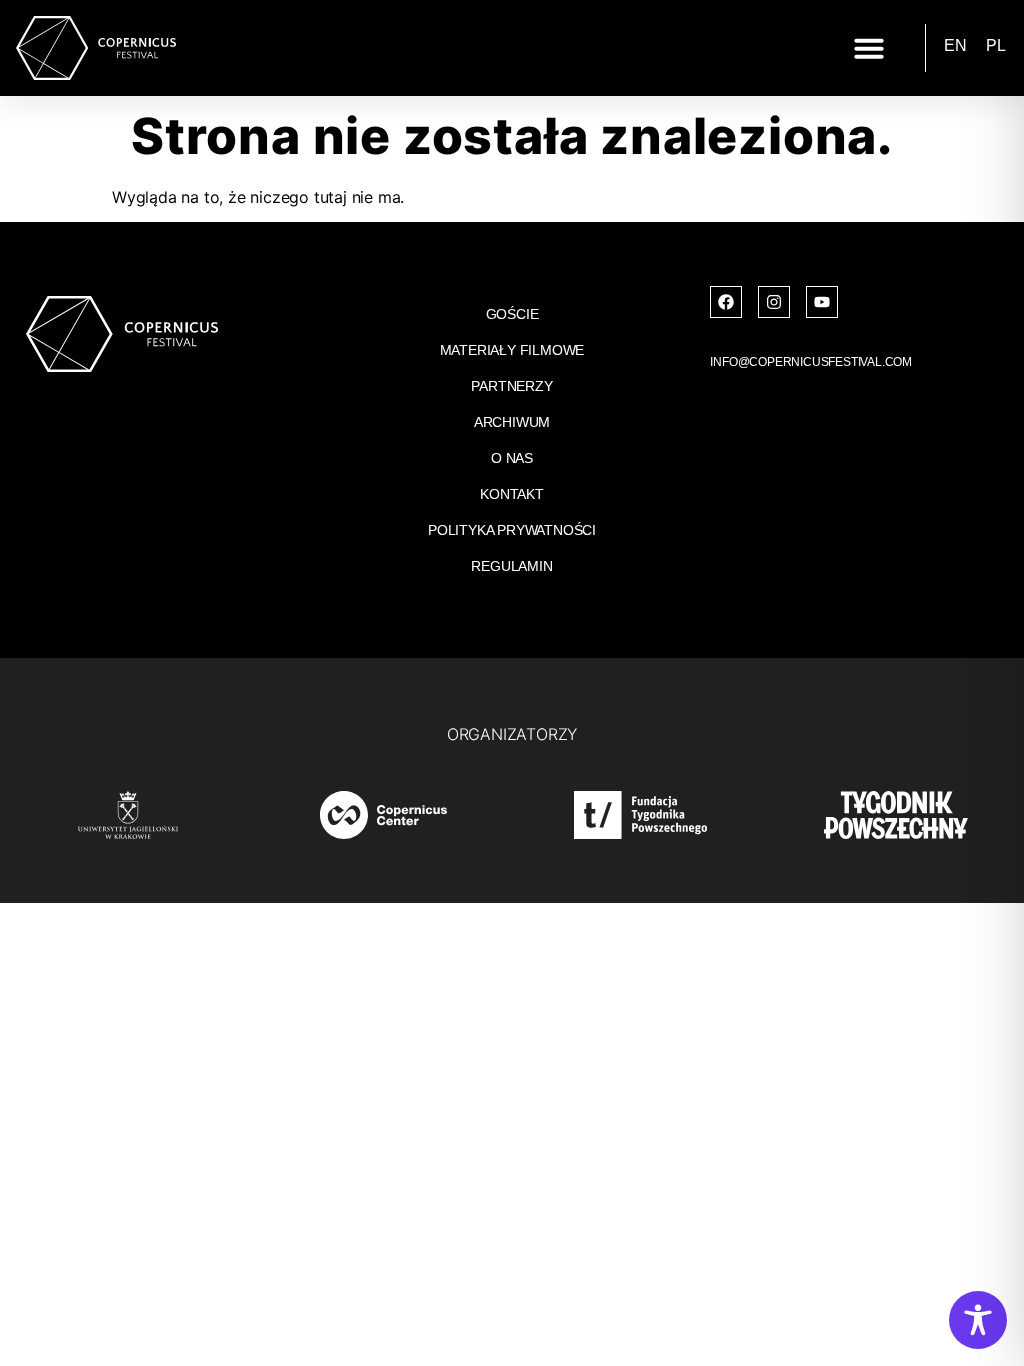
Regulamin (511, 566)
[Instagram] (774, 302)
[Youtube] (822, 302)
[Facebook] (726, 302)
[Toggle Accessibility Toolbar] (978, 1320)
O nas (512, 458)
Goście (512, 314)
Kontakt (512, 494)
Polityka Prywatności (512, 530)
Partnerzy (511, 386)
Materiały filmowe (512, 350)
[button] (869, 48)
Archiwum (512, 422)
